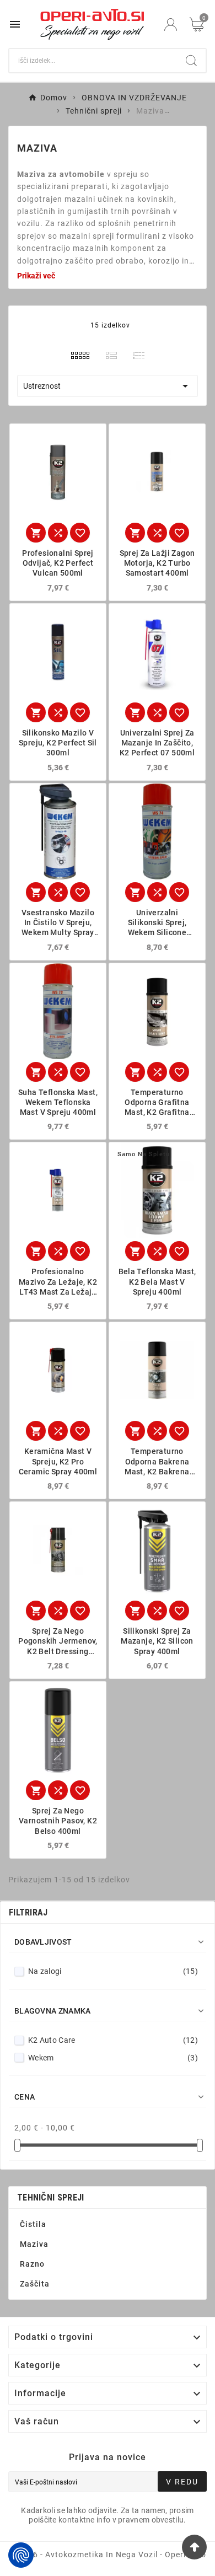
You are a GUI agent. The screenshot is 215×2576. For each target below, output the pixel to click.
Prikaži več (36, 276)
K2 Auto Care (113, 2040)
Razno (32, 2264)
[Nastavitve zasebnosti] (21, 2555)
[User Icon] (171, 25)
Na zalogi (113, 1971)
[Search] (191, 61)
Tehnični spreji (51, 2197)
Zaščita (35, 2284)
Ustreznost (108, 386)
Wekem (113, 2058)
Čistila (33, 2224)
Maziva (34, 2244)
